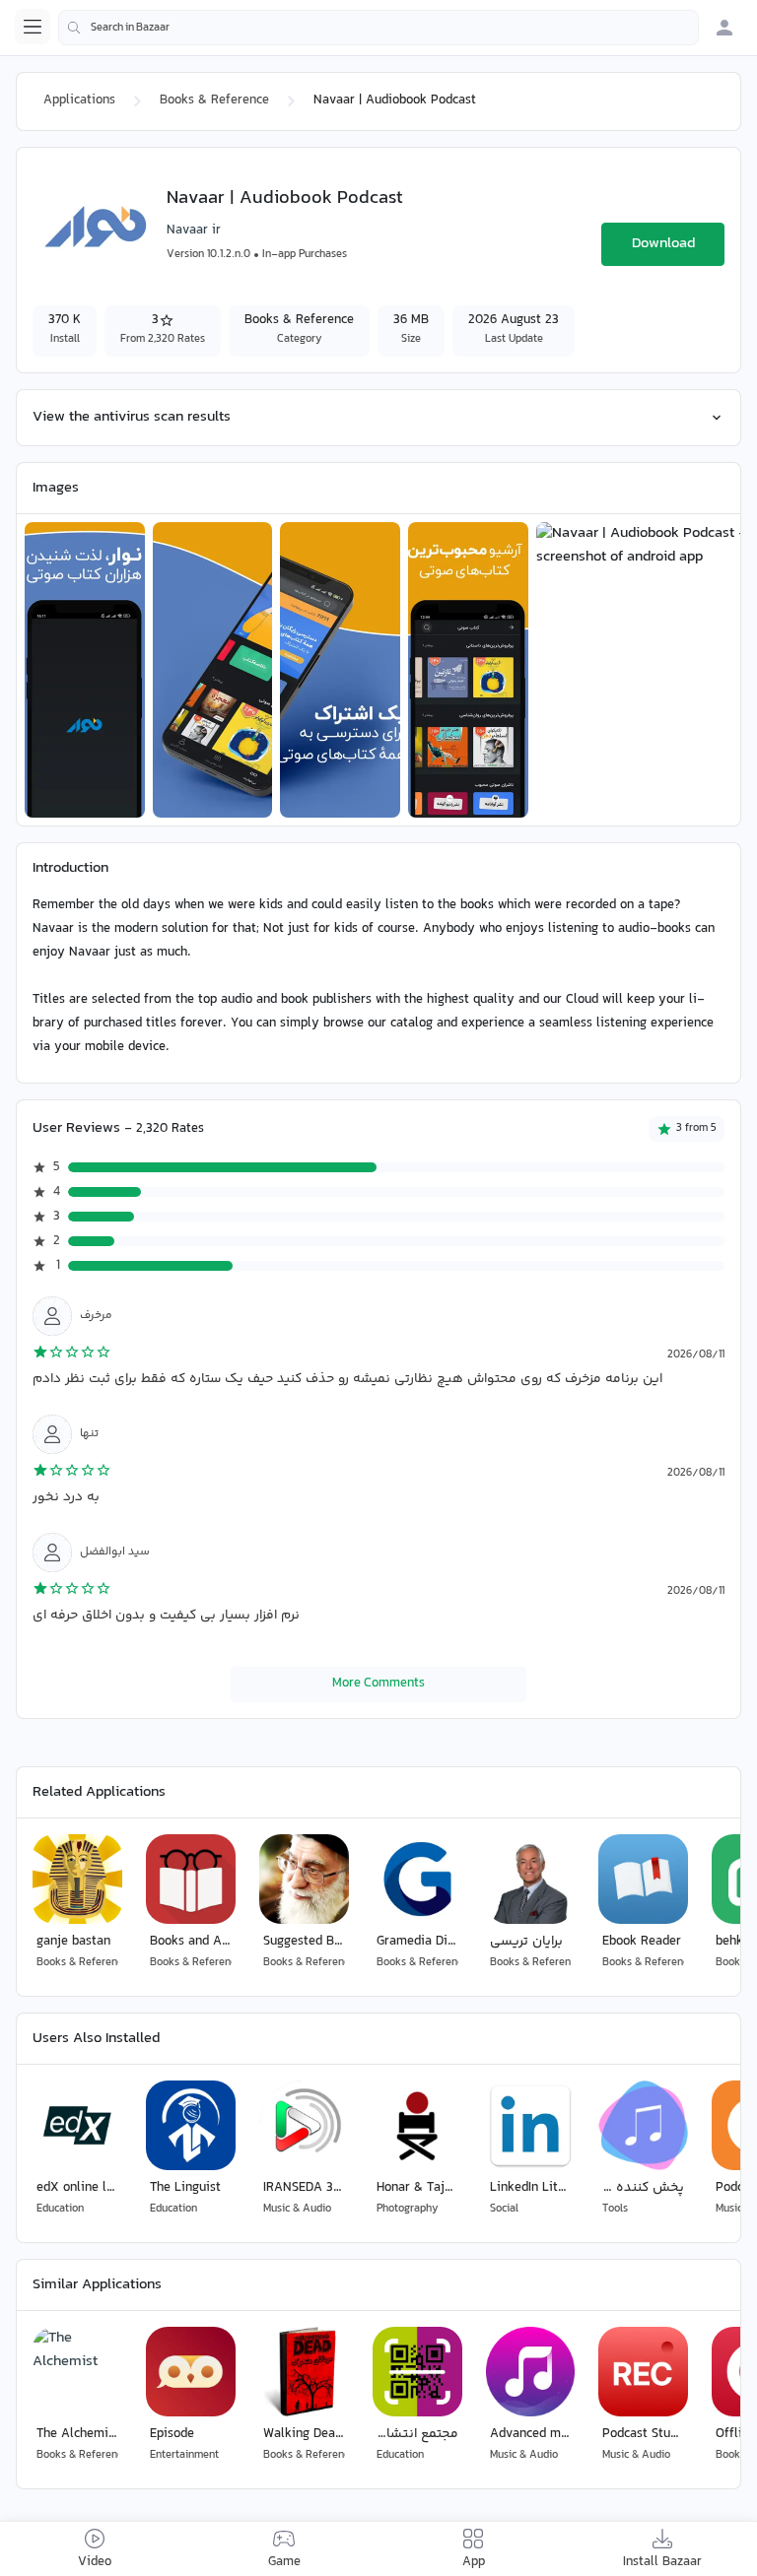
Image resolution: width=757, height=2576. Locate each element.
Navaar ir (194, 231)
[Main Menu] (33, 27)
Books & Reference (214, 100)
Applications (79, 100)
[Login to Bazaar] (724, 28)
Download (663, 244)
